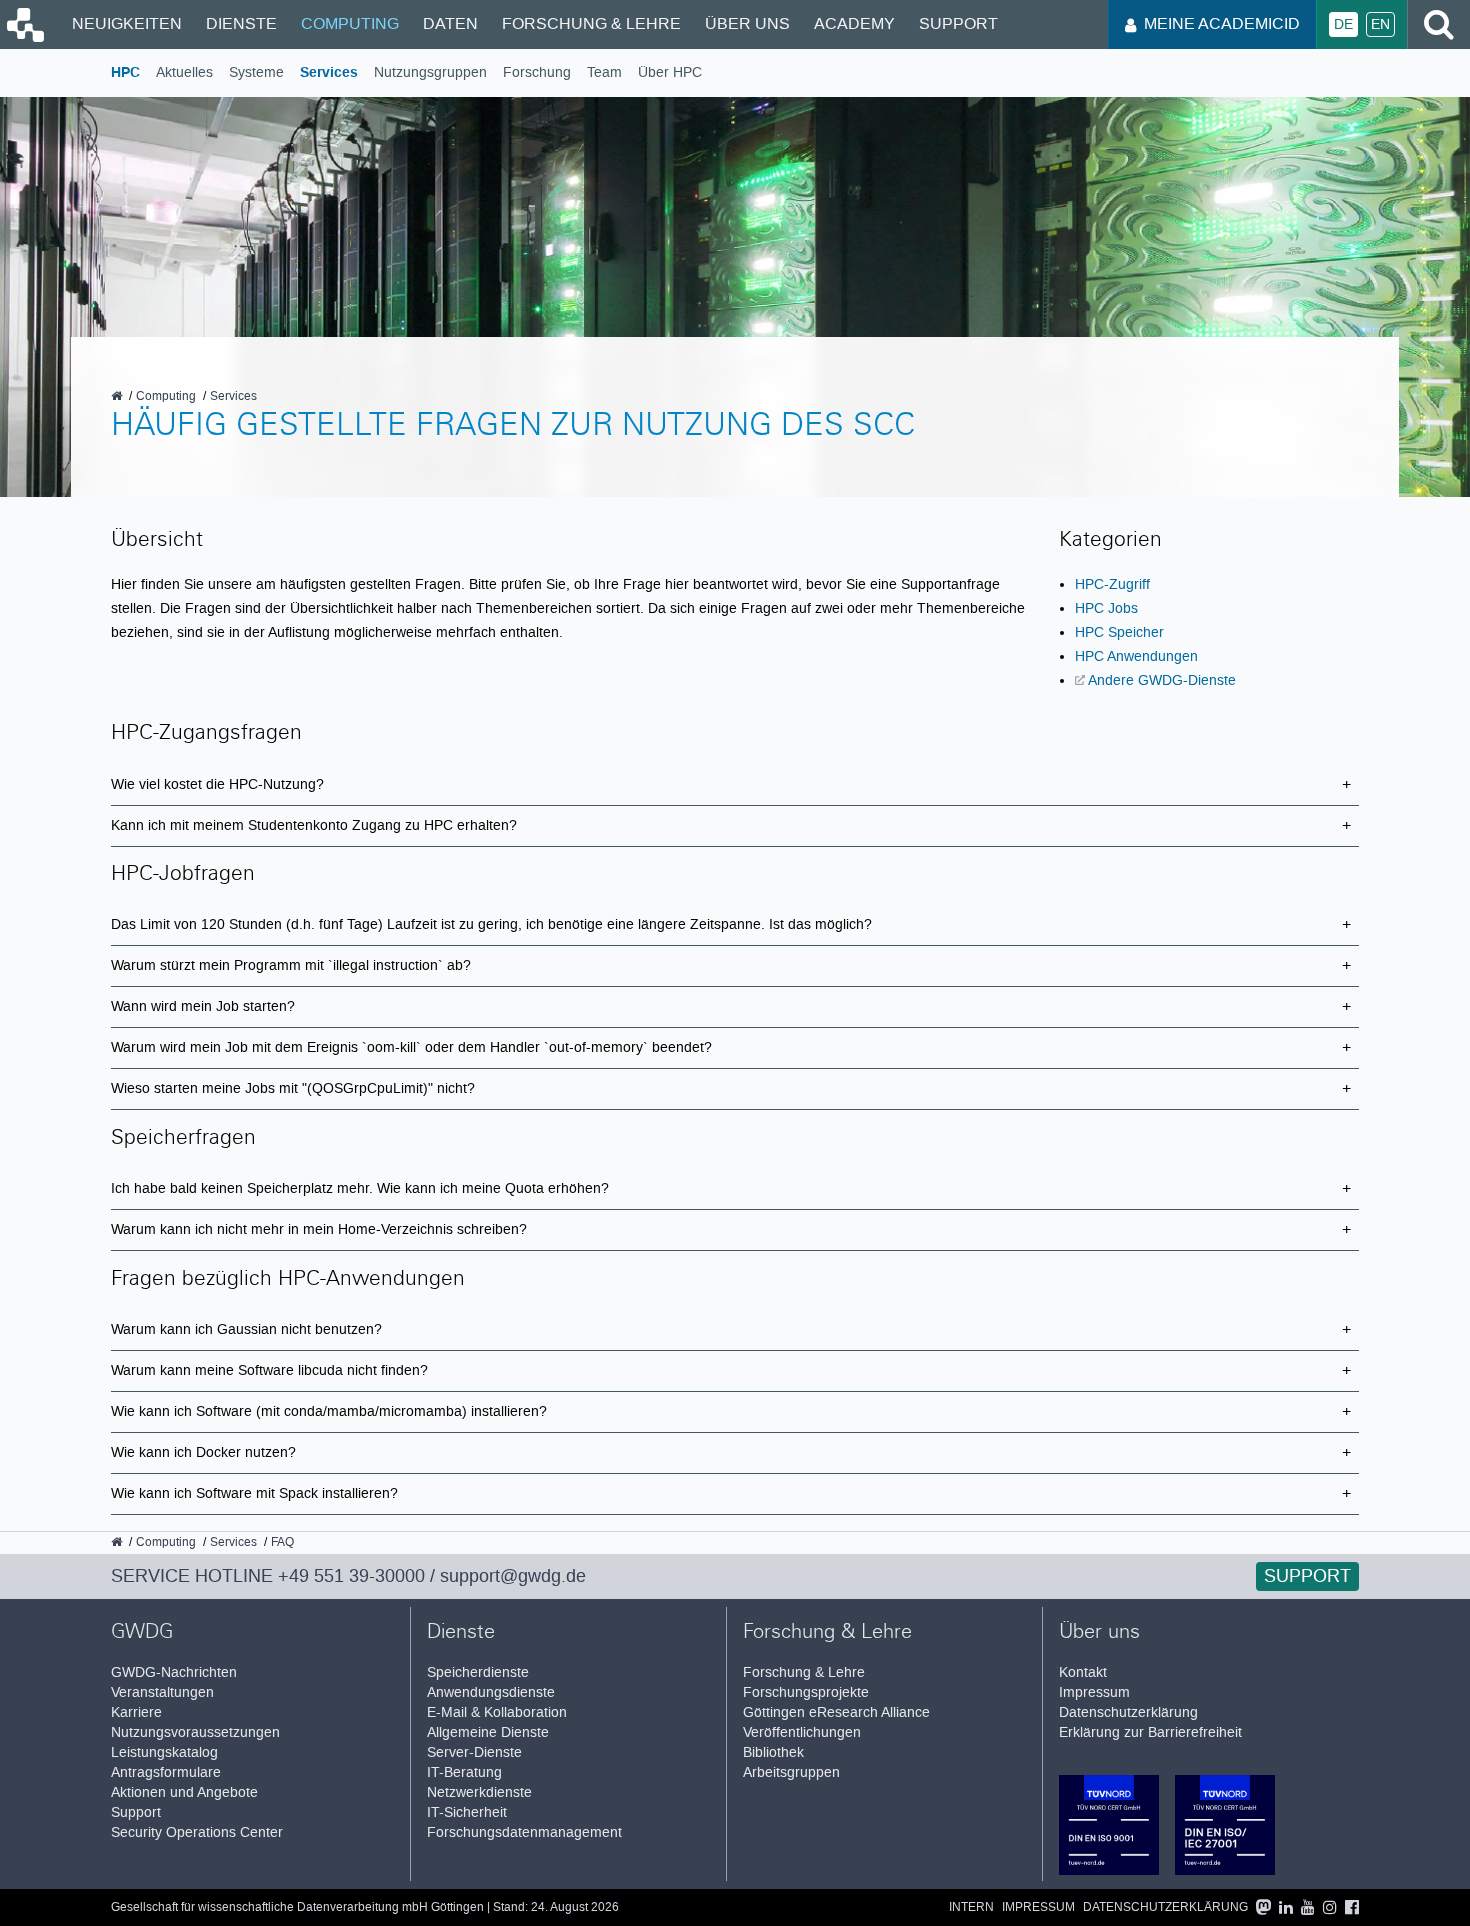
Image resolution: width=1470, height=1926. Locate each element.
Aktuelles (184, 72)
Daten (450, 23)
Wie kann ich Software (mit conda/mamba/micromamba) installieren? (329, 1411)
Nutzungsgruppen (430, 72)
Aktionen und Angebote (184, 1792)
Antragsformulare (166, 1772)
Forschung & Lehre (591, 23)
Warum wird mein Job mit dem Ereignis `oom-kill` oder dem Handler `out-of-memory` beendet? (411, 1047)
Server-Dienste (474, 1752)
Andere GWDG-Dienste (1162, 680)
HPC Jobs (1106, 608)
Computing (350, 23)
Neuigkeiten (127, 23)
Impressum (1094, 1692)
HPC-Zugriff (1112, 584)
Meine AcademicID (1222, 23)
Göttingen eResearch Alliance (836, 1712)
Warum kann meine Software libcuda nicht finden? (269, 1370)
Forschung (537, 72)
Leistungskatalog (164, 1752)
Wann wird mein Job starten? (203, 1006)
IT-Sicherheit (467, 1812)
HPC (125, 72)
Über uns (747, 23)
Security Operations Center (197, 1832)
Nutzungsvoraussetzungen (195, 1732)
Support (958, 23)
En (1380, 24)
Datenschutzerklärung (1128, 1712)
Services (329, 72)
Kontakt (1083, 1672)
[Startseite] (24, 37)
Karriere (136, 1712)
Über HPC (670, 72)
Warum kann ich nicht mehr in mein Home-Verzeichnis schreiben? (319, 1229)
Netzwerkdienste (479, 1792)
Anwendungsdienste (491, 1692)
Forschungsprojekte (806, 1692)
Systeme (256, 72)
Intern (971, 1907)
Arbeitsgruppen (791, 1772)
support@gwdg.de (513, 1576)
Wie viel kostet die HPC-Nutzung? (217, 784)
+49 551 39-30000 (351, 1576)
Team (604, 72)
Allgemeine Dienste (488, 1732)
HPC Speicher (1119, 632)
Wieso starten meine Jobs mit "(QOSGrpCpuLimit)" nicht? (293, 1088)
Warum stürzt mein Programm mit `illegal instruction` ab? (291, 965)
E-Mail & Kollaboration (497, 1712)
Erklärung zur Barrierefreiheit (1150, 1732)
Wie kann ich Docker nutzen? (203, 1452)
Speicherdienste (478, 1672)
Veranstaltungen (162, 1692)
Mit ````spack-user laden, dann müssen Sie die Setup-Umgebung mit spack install (728, 1500)
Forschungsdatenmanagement (524, 1832)
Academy (854, 23)
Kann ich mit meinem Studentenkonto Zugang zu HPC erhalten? (314, 825)
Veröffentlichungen (802, 1732)
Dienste (241, 23)
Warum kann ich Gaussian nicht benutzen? (246, 1329)
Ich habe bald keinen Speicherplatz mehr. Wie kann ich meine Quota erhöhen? (360, 1188)
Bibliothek (773, 1752)
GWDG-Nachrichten (174, 1672)
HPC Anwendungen (1136, 656)
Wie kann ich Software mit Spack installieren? (254, 1493)
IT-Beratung (464, 1772)
